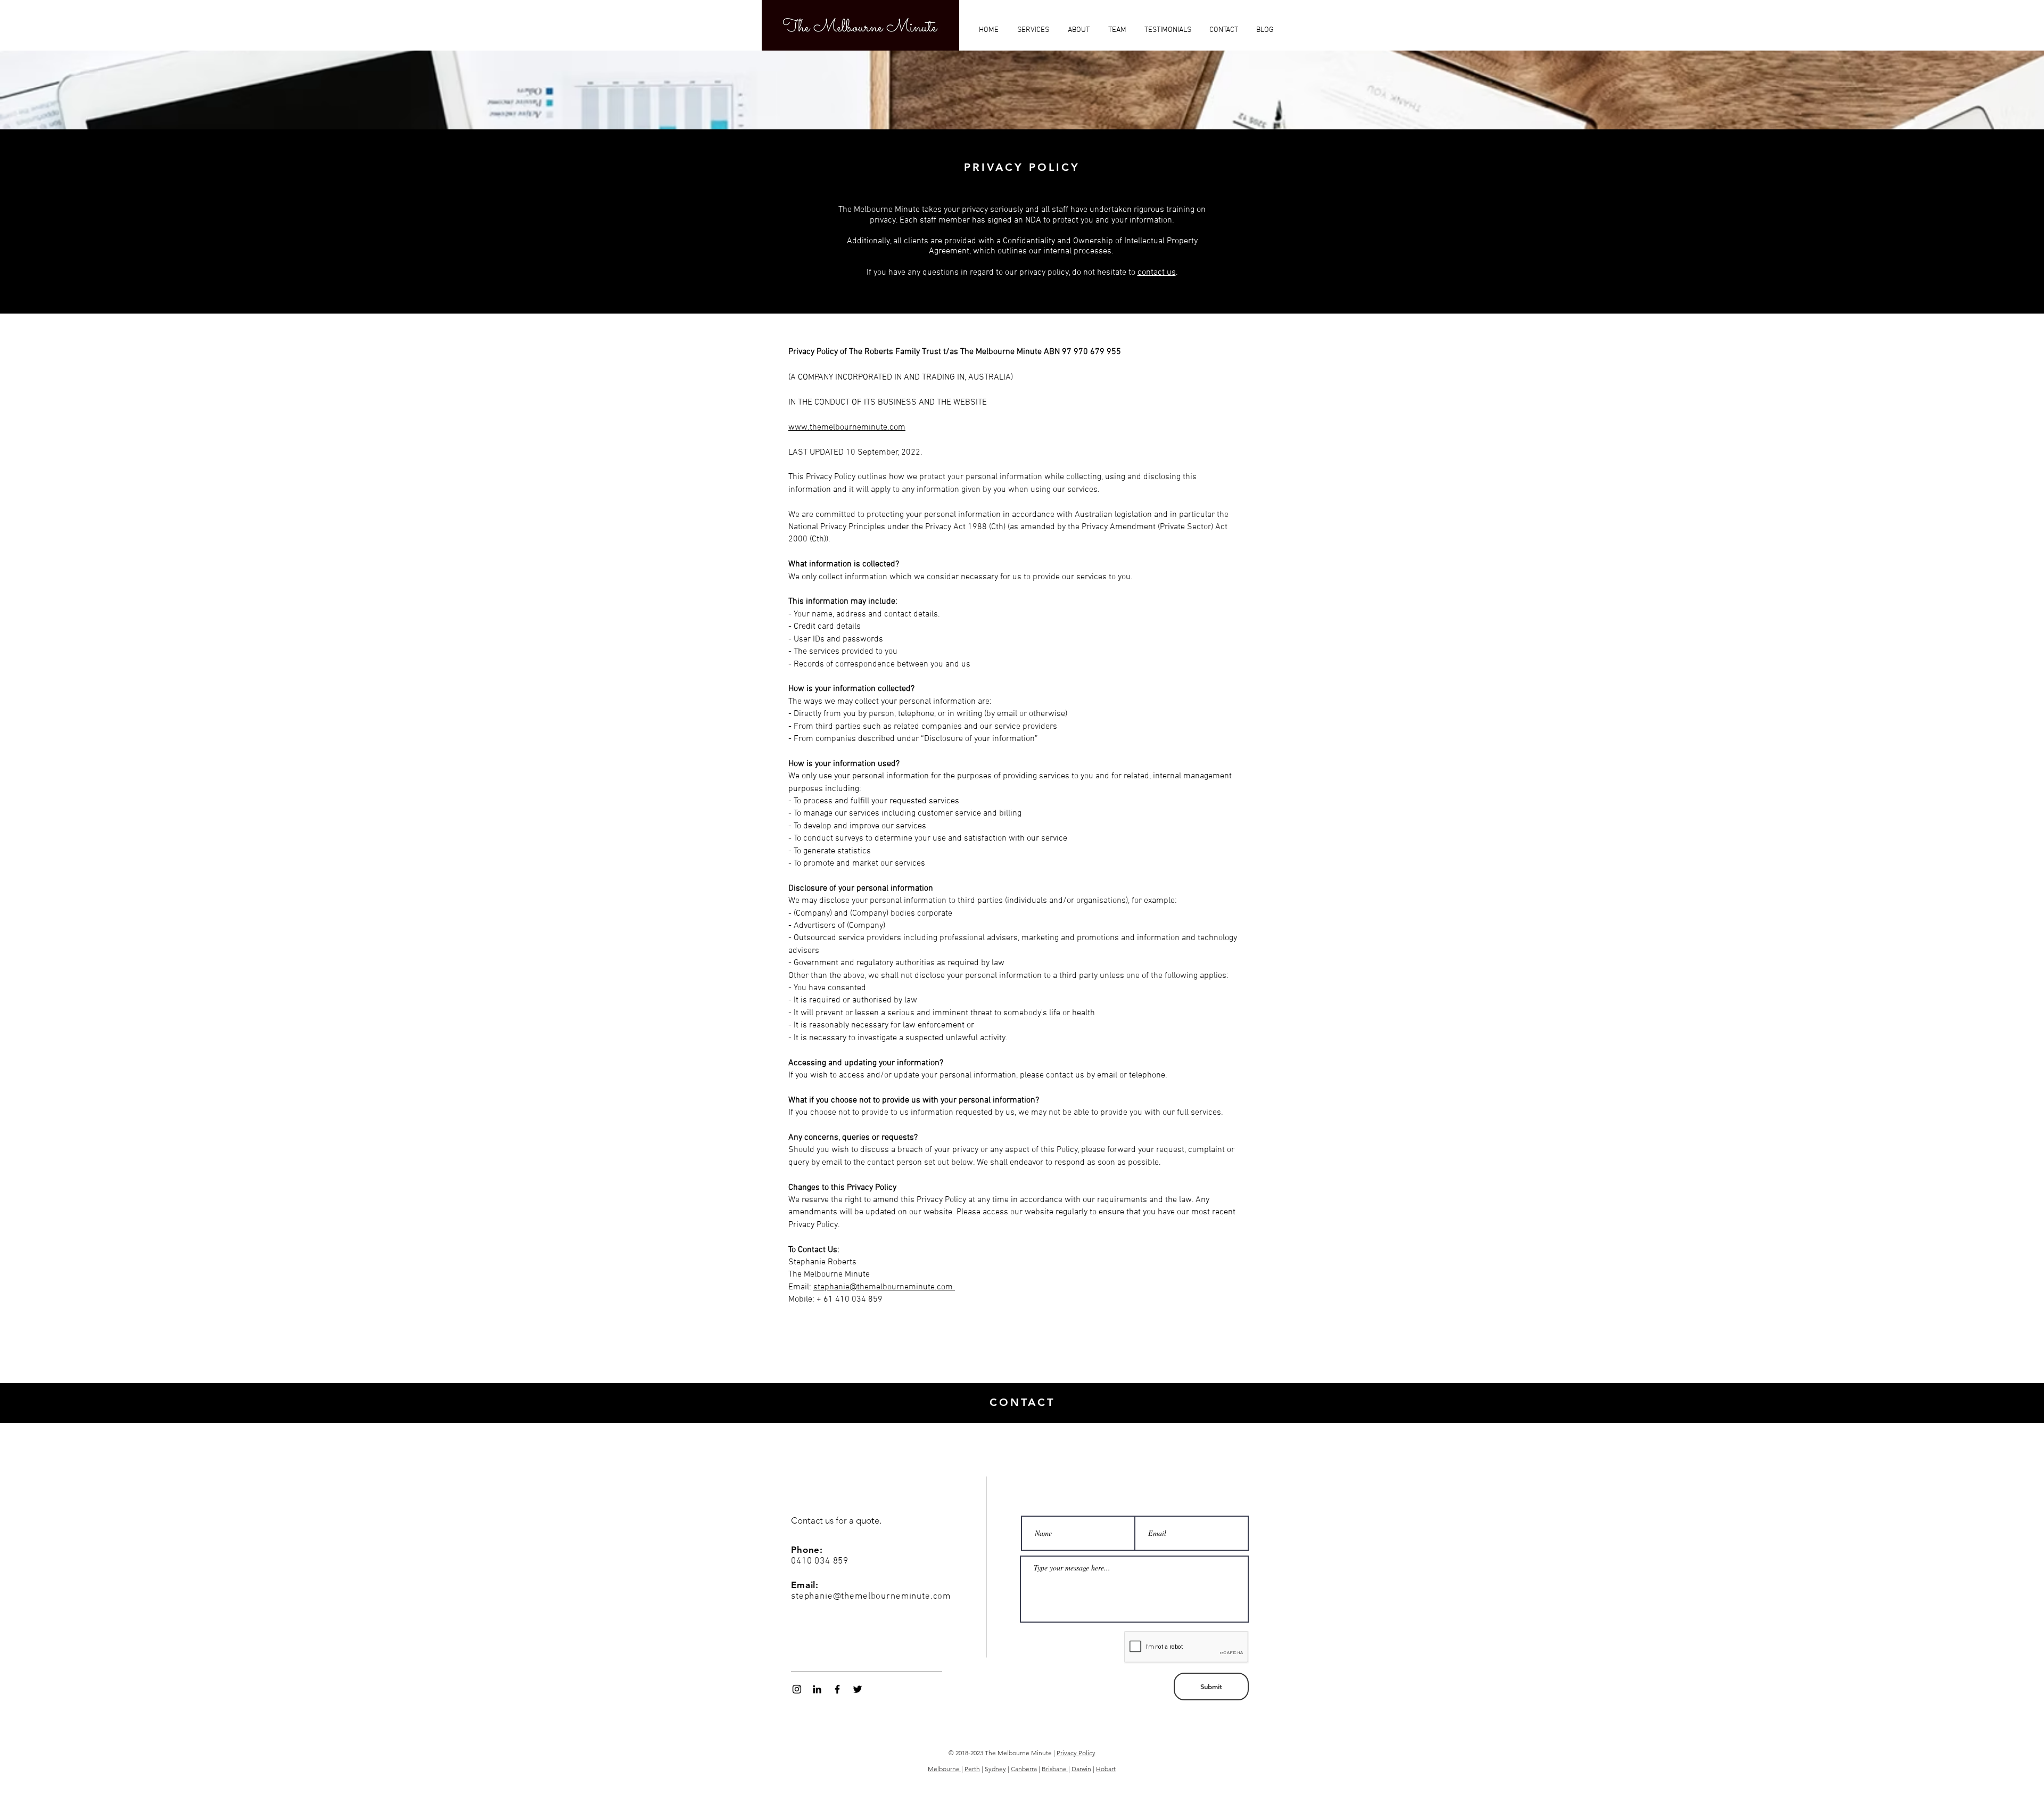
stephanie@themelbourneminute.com (884, 1287)
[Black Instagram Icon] (797, 1689)
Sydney (995, 1769)
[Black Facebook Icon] (837, 1689)
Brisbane (1055, 1769)
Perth (972, 1769)
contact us (1157, 273)
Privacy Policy (1076, 1753)
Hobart (1106, 1769)
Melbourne (945, 1769)
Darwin (1081, 1769)
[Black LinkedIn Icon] (817, 1689)
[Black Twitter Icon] (858, 1689)
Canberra (1024, 1769)
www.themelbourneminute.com (847, 427)
